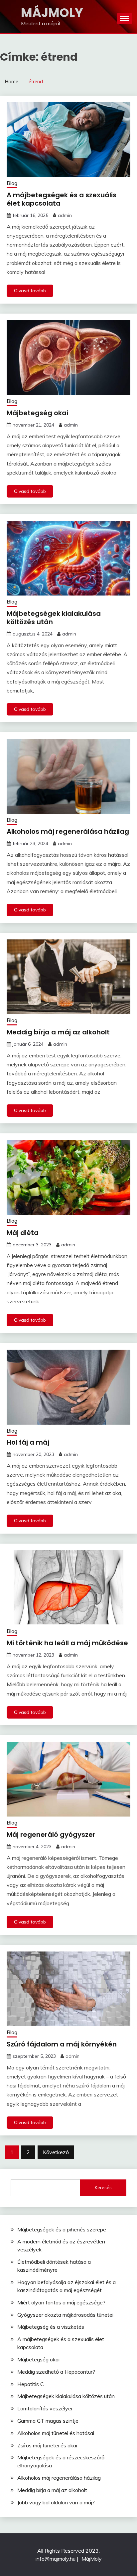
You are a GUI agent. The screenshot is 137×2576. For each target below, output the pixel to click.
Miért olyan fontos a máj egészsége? (61, 2302)
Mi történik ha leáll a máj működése (67, 1643)
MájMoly (52, 13)
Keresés (103, 2187)
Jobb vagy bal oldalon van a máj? (56, 2502)
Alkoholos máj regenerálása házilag (68, 831)
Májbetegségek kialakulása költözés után (54, 618)
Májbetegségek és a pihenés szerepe (62, 2229)
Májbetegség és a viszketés (51, 2327)
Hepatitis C (31, 2384)
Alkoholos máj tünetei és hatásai (56, 2433)
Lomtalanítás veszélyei (45, 2408)
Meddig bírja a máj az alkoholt (58, 1032)
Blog (12, 183)
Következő (56, 2152)
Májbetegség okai (37, 413)
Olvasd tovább (30, 291)
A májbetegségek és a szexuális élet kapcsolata (62, 199)
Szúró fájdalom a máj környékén (62, 2044)
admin (65, 215)
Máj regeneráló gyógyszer (51, 1835)
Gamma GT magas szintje (48, 2421)
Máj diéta (23, 1233)
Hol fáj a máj (28, 1442)
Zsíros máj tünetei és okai (47, 2445)
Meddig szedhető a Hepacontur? (56, 2372)
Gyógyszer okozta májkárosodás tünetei (65, 2315)
